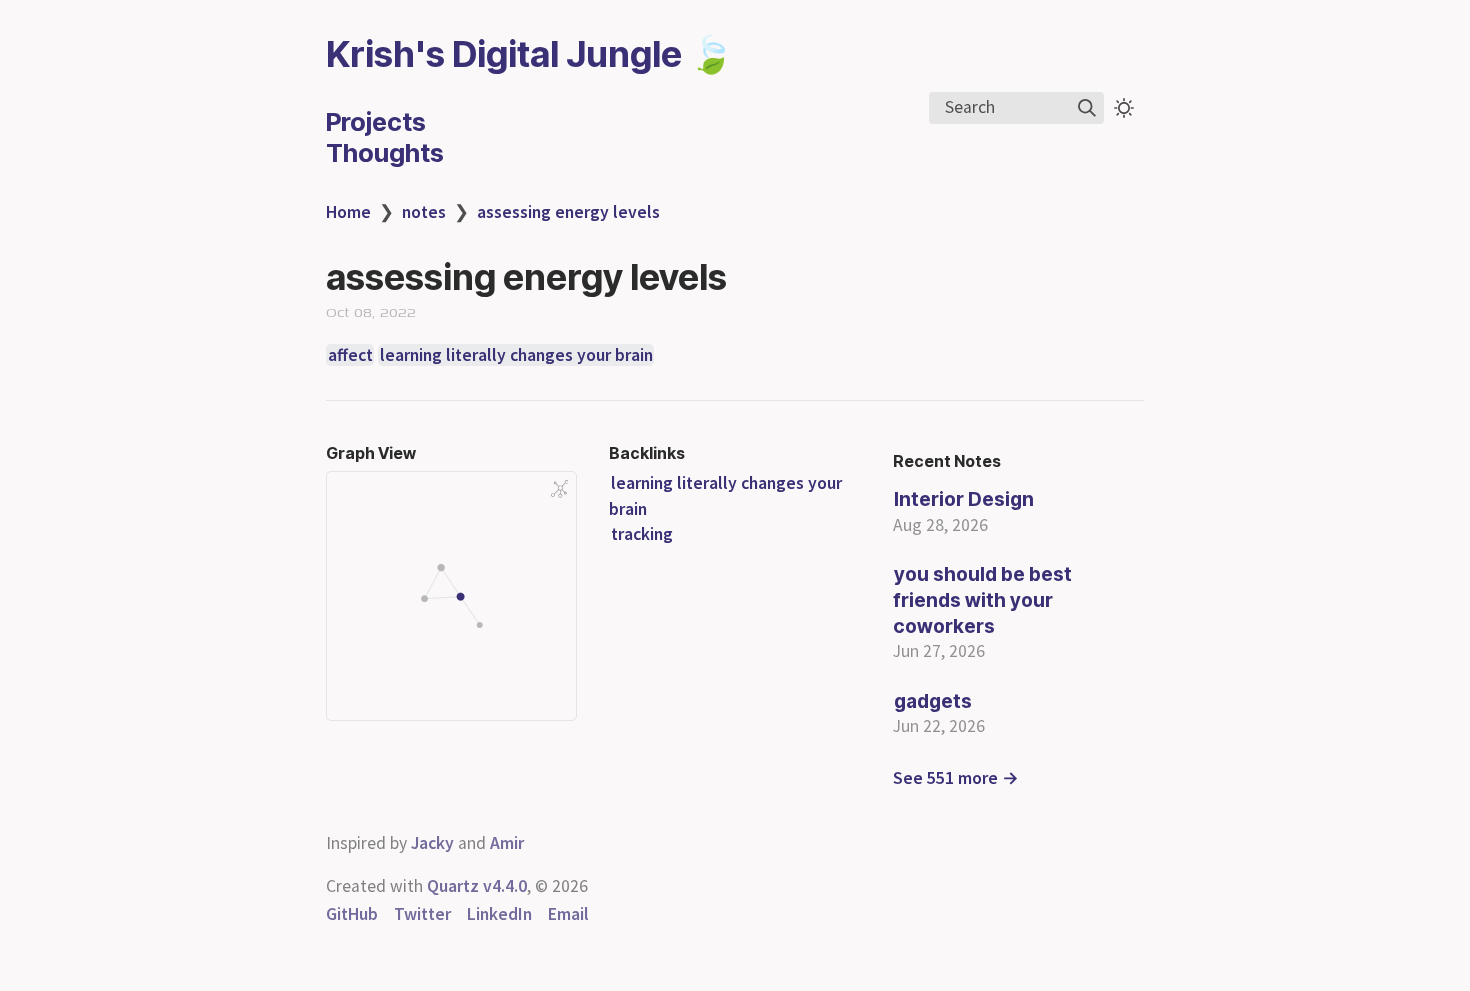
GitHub (352, 914)
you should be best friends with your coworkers (983, 599)
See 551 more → (956, 778)
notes (424, 212)
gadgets (933, 701)
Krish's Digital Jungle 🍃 (530, 54)
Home (348, 212)
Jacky (432, 843)
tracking (642, 534)
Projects (376, 121)
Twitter (422, 914)
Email (568, 914)
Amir (507, 843)
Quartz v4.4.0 (477, 886)
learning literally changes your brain (516, 355)
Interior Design (964, 499)
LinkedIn (499, 914)
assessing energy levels (568, 212)
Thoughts (385, 152)
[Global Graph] (560, 489)
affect (350, 355)
